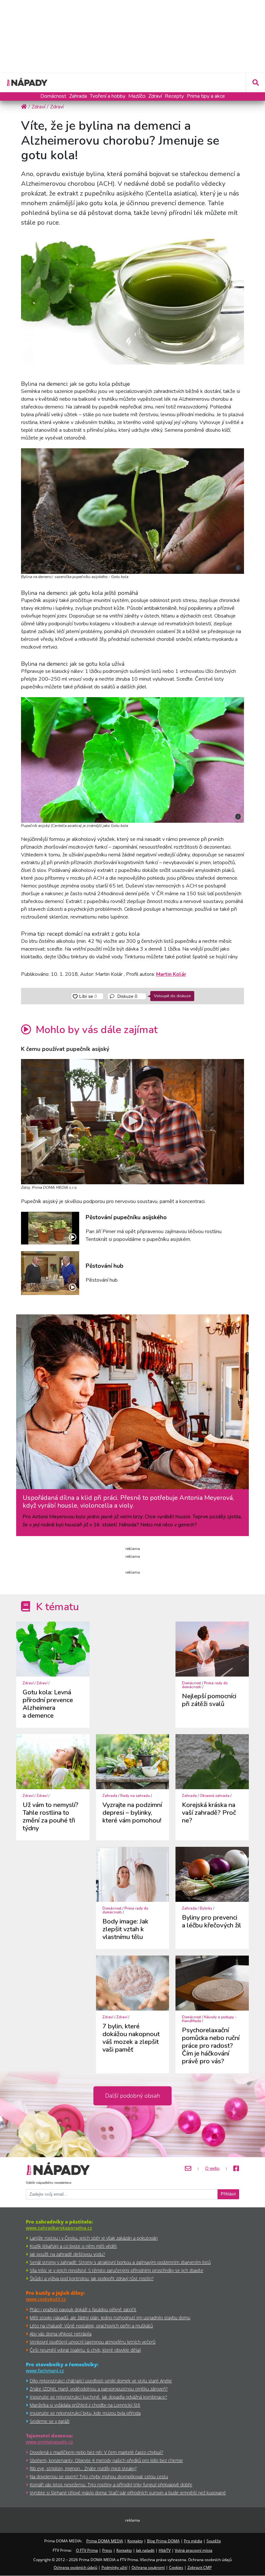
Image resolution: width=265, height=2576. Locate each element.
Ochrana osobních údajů (75, 2567)
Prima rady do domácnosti (205, 1685)
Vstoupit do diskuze (172, 996)
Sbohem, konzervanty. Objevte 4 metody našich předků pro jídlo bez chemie (106, 2460)
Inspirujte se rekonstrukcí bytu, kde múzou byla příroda (85, 2413)
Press (107, 2550)
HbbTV (165, 2550)
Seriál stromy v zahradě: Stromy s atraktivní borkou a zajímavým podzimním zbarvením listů (120, 2262)
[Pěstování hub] (50, 1273)
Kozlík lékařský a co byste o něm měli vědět (73, 2246)
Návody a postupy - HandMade (209, 2019)
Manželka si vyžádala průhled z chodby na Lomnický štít (85, 2405)
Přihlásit (228, 2194)
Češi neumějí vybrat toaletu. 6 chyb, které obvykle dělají (85, 2350)
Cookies (176, 2567)
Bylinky (206, 1908)
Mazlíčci (137, 96)
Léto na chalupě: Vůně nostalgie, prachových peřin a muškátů (91, 2326)
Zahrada (78, 96)
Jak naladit (145, 2550)
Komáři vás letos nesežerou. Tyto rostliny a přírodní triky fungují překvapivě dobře (111, 2485)
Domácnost (53, 96)
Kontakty (135, 2541)
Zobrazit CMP (200, 2567)
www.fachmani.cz (45, 2371)
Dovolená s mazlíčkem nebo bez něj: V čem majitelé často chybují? (96, 2452)
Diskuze (127, 996)
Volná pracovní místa (194, 2550)
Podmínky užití (114, 2567)
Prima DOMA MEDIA (105, 2541)
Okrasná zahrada (215, 1796)
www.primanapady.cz (49, 2442)
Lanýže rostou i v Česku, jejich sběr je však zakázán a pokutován (94, 2238)
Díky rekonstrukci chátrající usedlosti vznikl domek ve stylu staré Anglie (101, 2381)
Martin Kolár (171, 974)
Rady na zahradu (135, 1796)
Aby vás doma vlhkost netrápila (61, 2334)
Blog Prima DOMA (163, 2541)
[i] (132, 511)
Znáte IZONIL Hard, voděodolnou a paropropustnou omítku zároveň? (99, 2389)
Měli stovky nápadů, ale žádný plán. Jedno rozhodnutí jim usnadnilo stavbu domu (110, 2318)
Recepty (174, 96)
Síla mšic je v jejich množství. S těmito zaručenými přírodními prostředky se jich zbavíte (117, 2270)
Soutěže (214, 2541)
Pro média (193, 2541)
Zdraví (155, 96)
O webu (212, 2169)
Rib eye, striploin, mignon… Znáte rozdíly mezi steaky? (83, 2468)
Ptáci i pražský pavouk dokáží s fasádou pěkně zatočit (83, 2309)
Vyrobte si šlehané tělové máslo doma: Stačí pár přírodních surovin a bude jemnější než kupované (128, 2493)
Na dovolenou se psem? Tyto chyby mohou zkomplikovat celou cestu (99, 2476)
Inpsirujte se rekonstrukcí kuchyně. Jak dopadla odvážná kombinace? (98, 2397)
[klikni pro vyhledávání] (255, 83)
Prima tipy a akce (206, 96)
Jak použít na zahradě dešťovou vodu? (67, 2254)
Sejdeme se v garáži (50, 2421)
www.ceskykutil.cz (46, 2299)
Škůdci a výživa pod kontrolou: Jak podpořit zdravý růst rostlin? (92, 2278)
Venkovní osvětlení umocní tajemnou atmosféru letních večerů (93, 2342)
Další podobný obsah (132, 2096)
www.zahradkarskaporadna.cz (59, 2228)
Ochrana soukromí (148, 2567)
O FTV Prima (87, 2550)
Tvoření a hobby (108, 96)
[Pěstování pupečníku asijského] (50, 1228)
